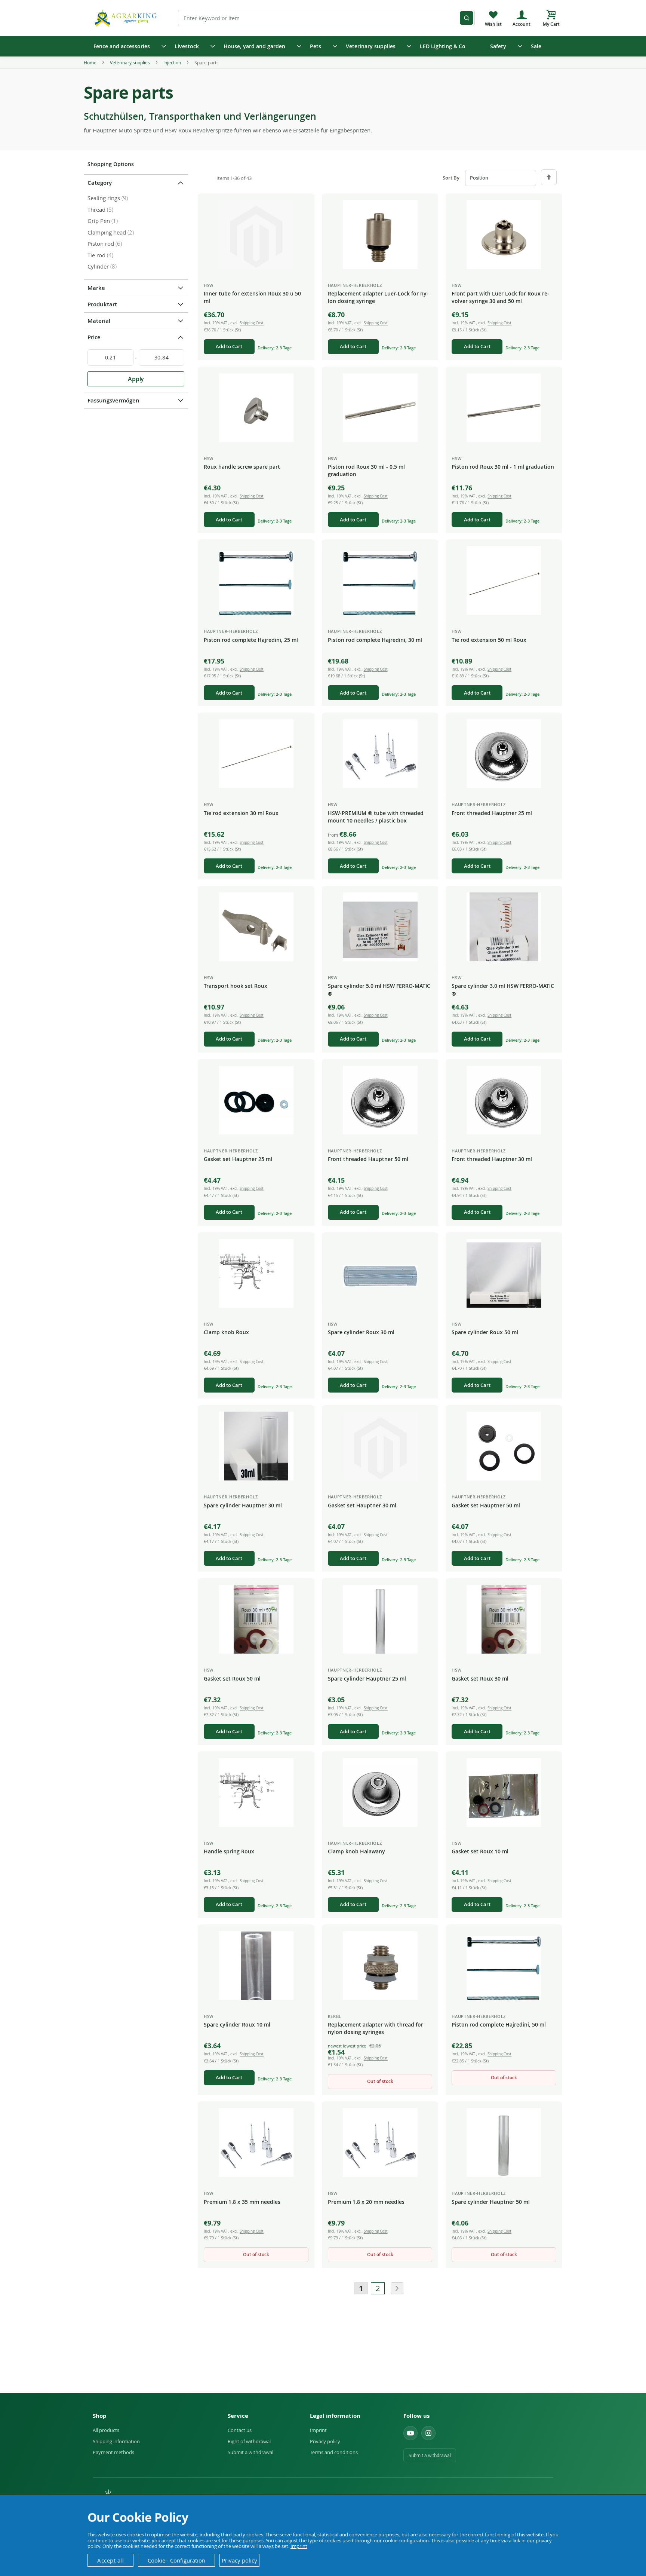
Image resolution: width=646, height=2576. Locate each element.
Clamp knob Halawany (356, 1851)
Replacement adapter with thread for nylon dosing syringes (376, 2028)
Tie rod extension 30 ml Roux (241, 813)
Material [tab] (99, 321)
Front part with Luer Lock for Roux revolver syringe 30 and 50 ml (500, 297)
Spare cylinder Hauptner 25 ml (367, 1678)
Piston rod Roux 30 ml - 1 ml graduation (503, 467)
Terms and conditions (334, 2452)
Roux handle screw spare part (242, 467)
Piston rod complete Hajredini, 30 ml (375, 640)
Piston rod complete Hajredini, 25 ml (251, 640)
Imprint (318, 2430)
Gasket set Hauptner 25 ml (238, 1159)
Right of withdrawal (249, 2441)
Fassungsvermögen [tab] (113, 400)
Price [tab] (94, 337)
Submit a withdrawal (250, 2452)
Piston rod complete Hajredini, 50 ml (499, 2024)
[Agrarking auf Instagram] (428, 2433)
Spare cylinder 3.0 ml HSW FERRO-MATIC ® (503, 990)
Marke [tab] (96, 288)
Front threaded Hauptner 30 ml (492, 1159)
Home (91, 62)
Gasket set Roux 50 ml (232, 1678)
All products (106, 2430)
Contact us (240, 2430)
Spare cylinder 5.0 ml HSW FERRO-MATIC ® (379, 990)
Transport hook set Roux (236, 986)
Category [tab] (100, 183)
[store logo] (127, 18)
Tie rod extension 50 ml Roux (489, 640)
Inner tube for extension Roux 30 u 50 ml (252, 297)
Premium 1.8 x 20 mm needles (366, 2202)
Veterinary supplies (130, 62)
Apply (136, 379)
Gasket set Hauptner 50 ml (486, 1505)
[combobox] (326, 18)
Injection (173, 62)
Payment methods (113, 2452)
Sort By (451, 178)
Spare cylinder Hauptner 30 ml (243, 1505)
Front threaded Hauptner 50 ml (368, 1159)
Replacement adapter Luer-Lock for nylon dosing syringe (378, 297)
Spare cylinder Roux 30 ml (361, 1332)
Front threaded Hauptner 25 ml (492, 813)
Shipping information (116, 2441)
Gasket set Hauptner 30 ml (362, 1505)
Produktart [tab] (102, 304)
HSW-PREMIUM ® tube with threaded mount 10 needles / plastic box (376, 817)
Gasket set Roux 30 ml (480, 1678)
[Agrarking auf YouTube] (410, 2433)
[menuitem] (127, 46)
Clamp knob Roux (226, 1332)
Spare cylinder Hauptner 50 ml (491, 2202)
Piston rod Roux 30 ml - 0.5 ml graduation (366, 470)
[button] (303, 206)
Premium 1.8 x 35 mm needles (242, 2202)
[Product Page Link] (256, 235)
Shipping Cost (252, 323)
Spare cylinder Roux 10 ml (237, 2024)
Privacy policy (325, 2441)
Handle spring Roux (229, 1851)
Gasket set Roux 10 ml (480, 1851)
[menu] (323, 46)
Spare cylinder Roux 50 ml (485, 1332)
